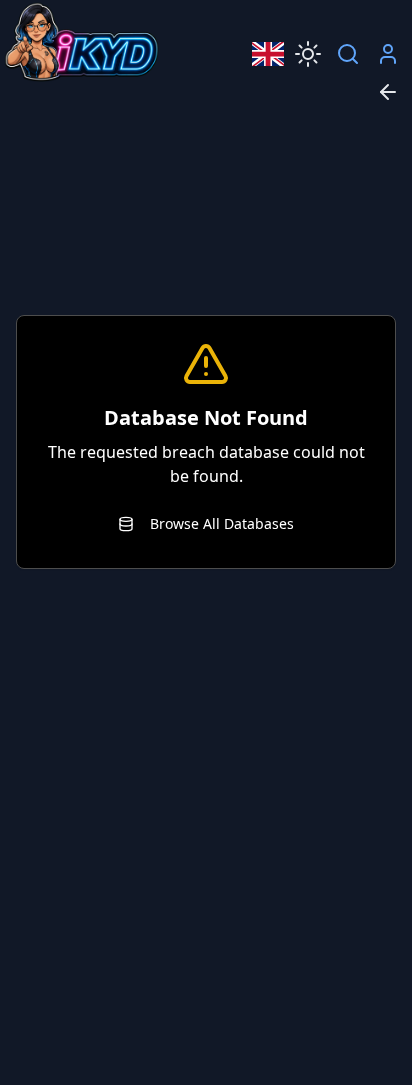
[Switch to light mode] (308, 54)
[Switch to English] (268, 54)
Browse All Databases (222, 523)
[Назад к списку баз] (388, 92)
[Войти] (388, 54)
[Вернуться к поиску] (348, 54)
